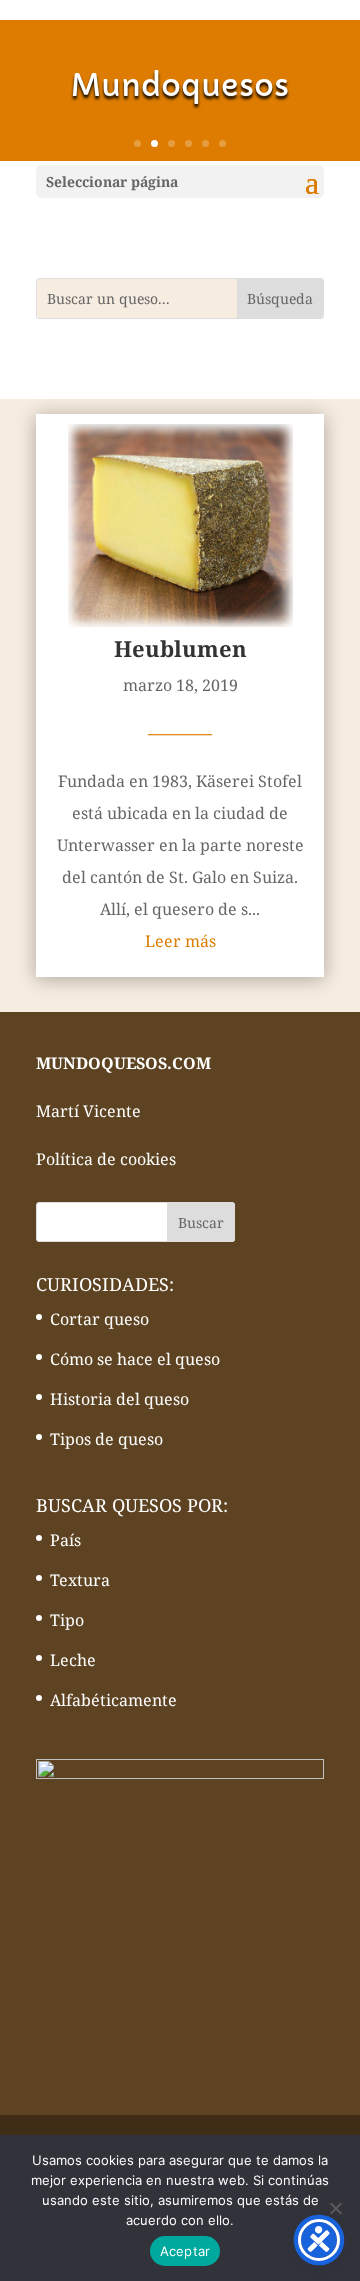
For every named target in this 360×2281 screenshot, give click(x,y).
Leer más (180, 941)
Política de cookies (106, 1159)
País (65, 1540)
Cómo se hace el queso (135, 1359)
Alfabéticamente (113, 1700)
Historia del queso (119, 1399)
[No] (335, 2208)
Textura (80, 1580)
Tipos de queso (106, 1439)
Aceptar (185, 2251)
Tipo (67, 1620)
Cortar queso (99, 1319)
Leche (73, 1660)
